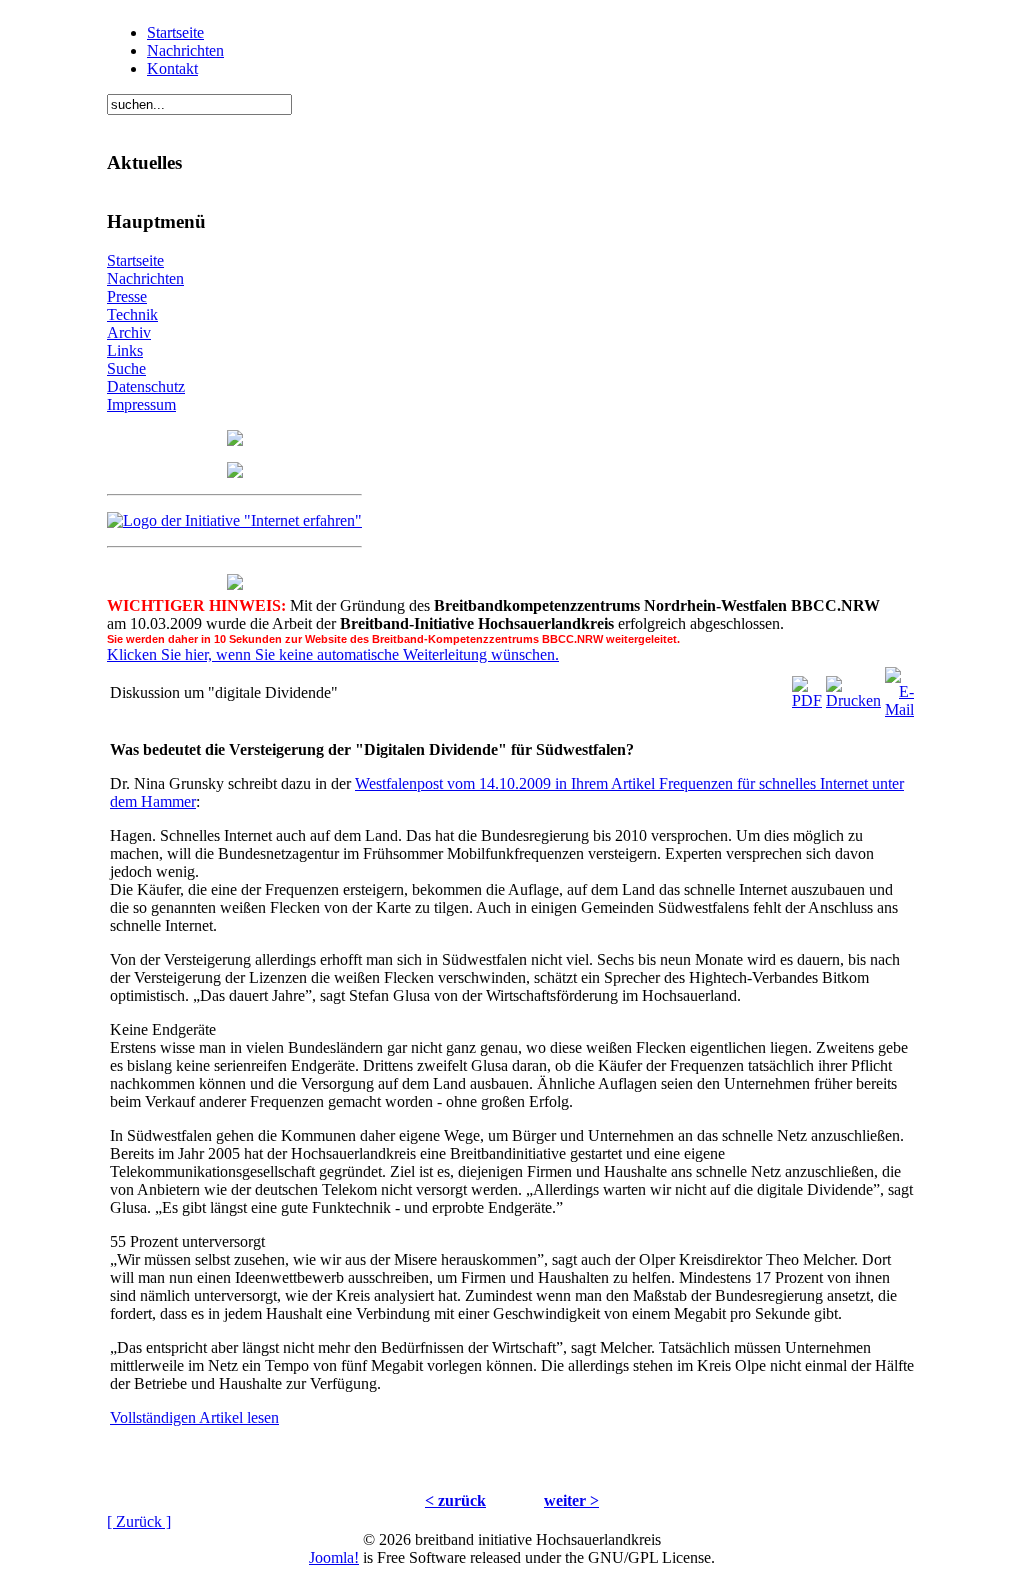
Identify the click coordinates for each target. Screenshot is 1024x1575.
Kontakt (172, 68)
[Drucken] (853, 687)
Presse (127, 296)
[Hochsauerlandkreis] (235, 440)
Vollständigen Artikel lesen (194, 1417)
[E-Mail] (899, 687)
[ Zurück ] (139, 1521)
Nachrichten (185, 50)
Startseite (175, 32)
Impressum (141, 404)
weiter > (571, 1500)
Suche (126, 368)
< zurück (455, 1500)
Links (125, 350)
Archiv (129, 332)
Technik (132, 314)
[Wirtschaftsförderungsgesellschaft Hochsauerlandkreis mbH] (235, 472)
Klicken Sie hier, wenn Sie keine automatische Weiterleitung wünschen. (333, 654)
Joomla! (334, 1557)
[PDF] (807, 687)
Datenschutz (146, 386)
